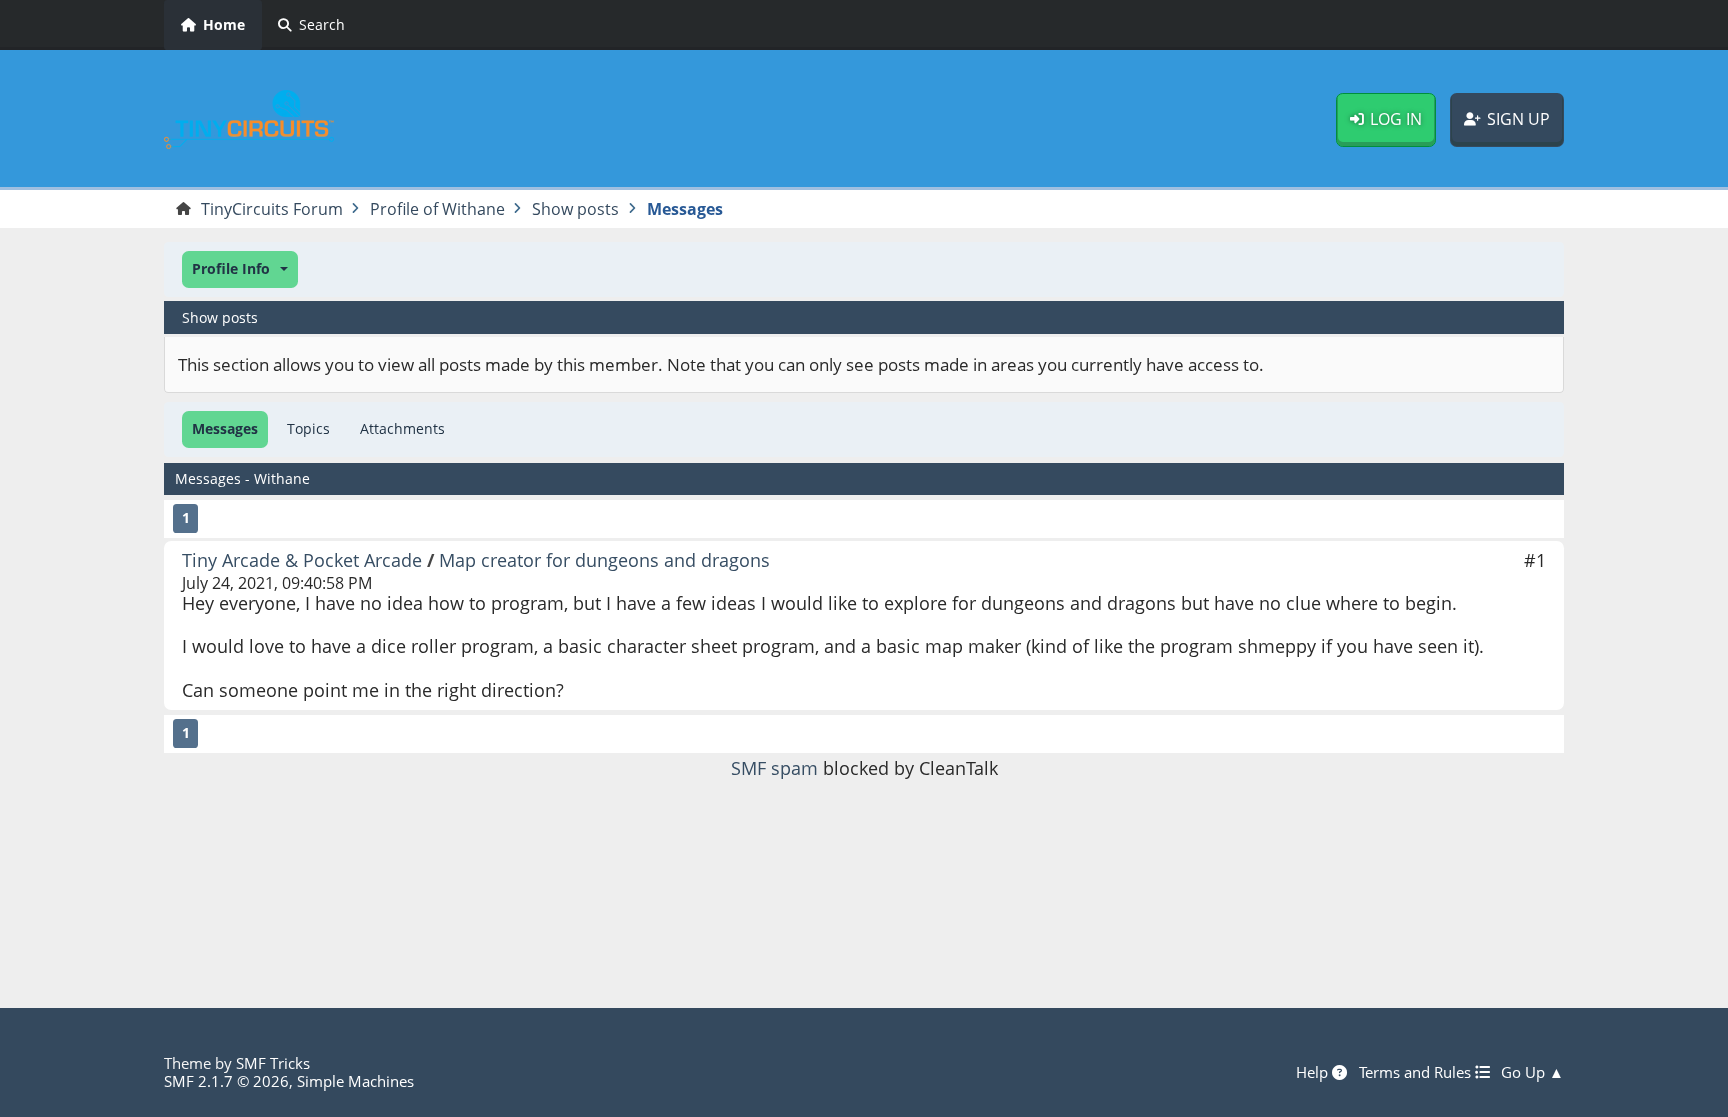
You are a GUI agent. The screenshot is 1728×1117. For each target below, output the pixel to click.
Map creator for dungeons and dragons (604, 560)
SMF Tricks (273, 1063)
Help (1314, 1072)
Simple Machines (355, 1081)
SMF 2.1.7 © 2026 (226, 1081)
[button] (240, 269)
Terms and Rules (1417, 1072)
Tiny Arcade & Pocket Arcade (302, 560)
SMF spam (774, 768)
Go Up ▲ (1532, 1072)
